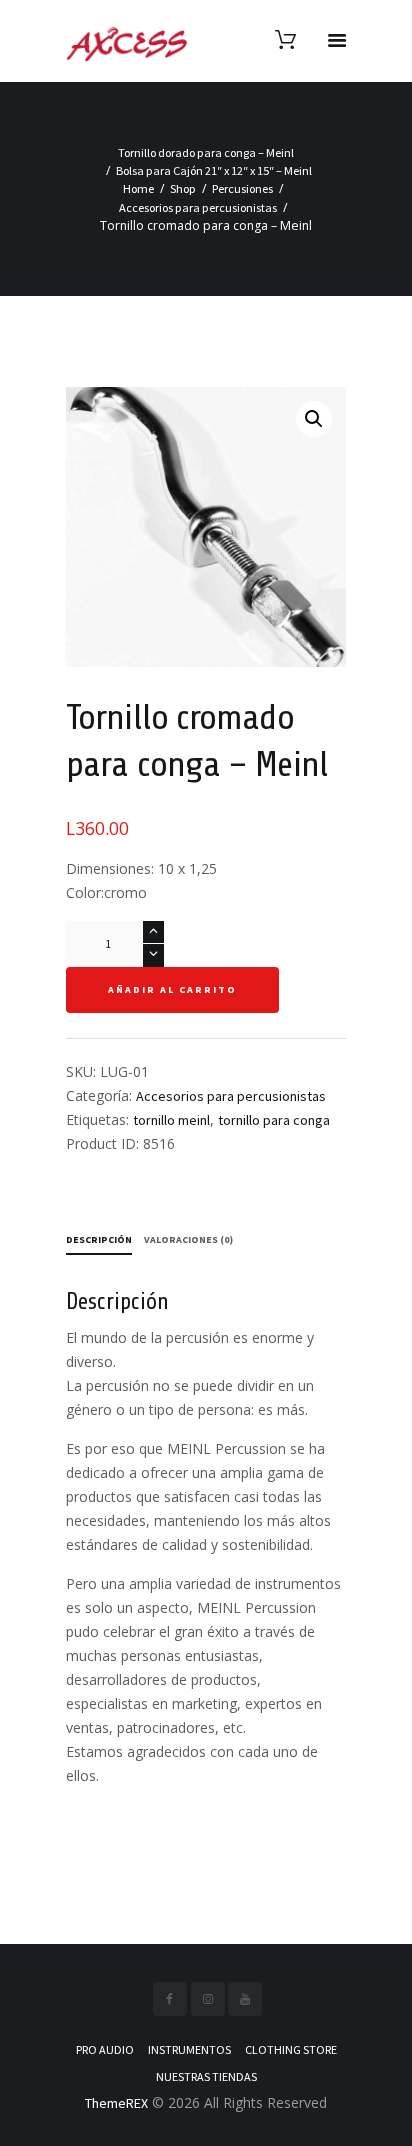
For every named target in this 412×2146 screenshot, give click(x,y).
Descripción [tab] (99, 1239)
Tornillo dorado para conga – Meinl (206, 152)
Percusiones (242, 188)
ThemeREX (116, 2103)
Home (138, 188)
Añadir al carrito (172, 989)
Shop (183, 188)
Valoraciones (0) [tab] (188, 1239)
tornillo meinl (171, 1120)
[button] (314, 419)
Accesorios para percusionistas (198, 207)
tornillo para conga (274, 1120)
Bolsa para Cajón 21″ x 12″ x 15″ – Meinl (214, 170)
